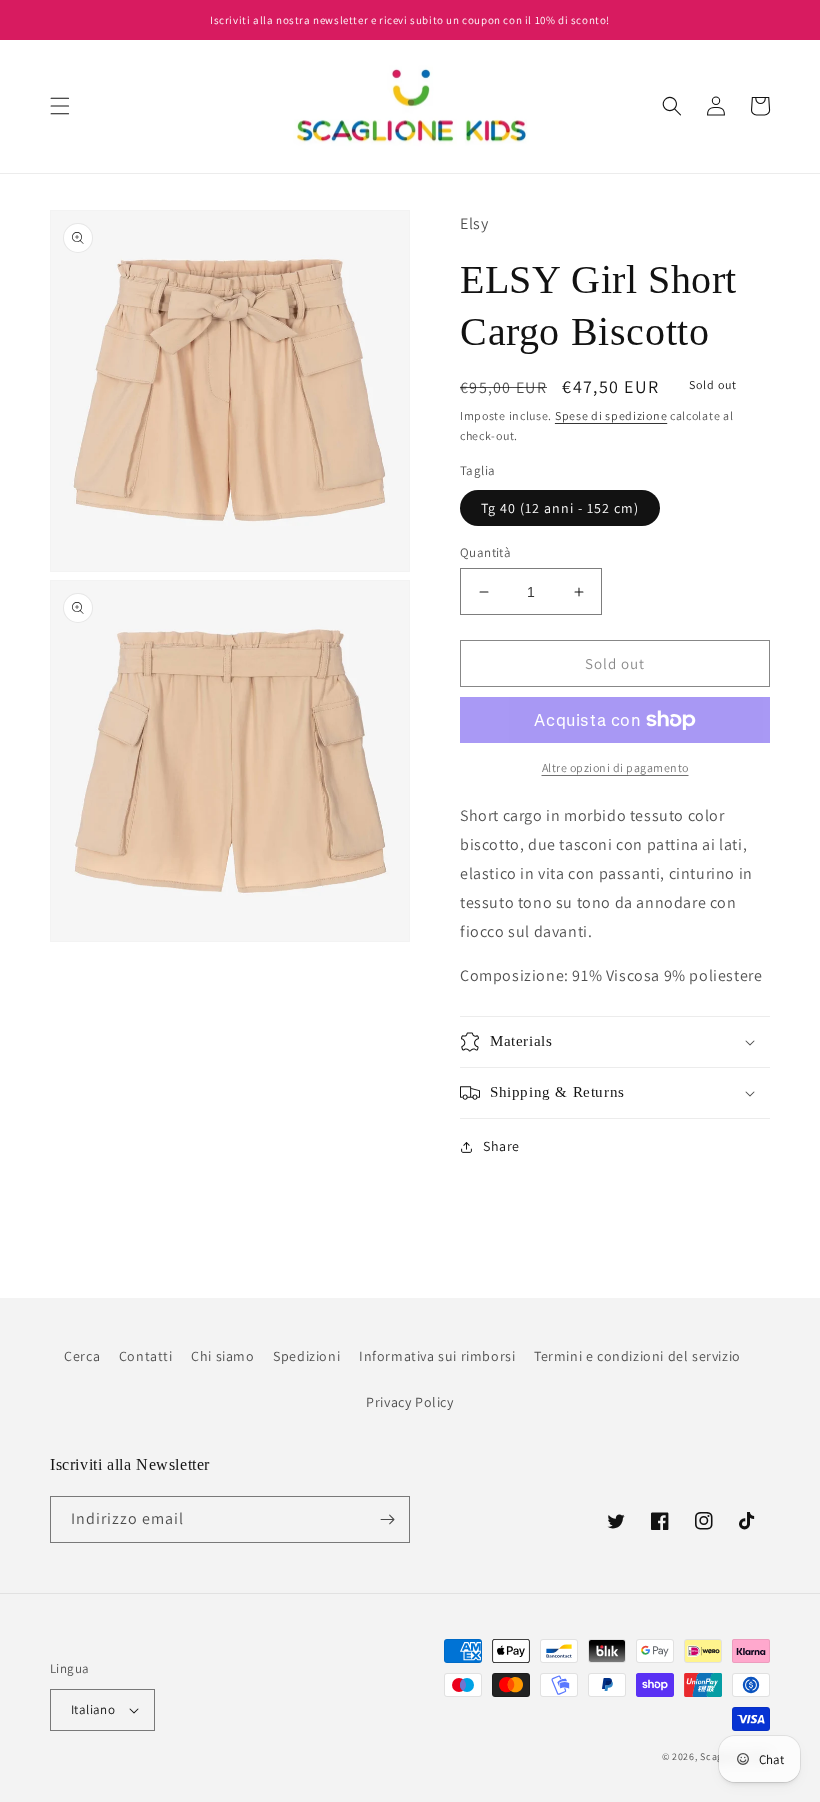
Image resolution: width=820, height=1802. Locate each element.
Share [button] (501, 1146)
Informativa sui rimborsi (437, 1356)
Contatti (146, 1356)
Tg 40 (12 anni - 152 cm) (560, 508)
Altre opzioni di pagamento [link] (615, 767)
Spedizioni (306, 1356)
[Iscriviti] (387, 1519)
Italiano (93, 1709)
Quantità (485, 552)
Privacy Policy (409, 1402)
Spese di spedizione (611, 415)
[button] (60, 106)
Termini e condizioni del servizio (637, 1356)
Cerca (82, 1356)
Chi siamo (222, 1356)
